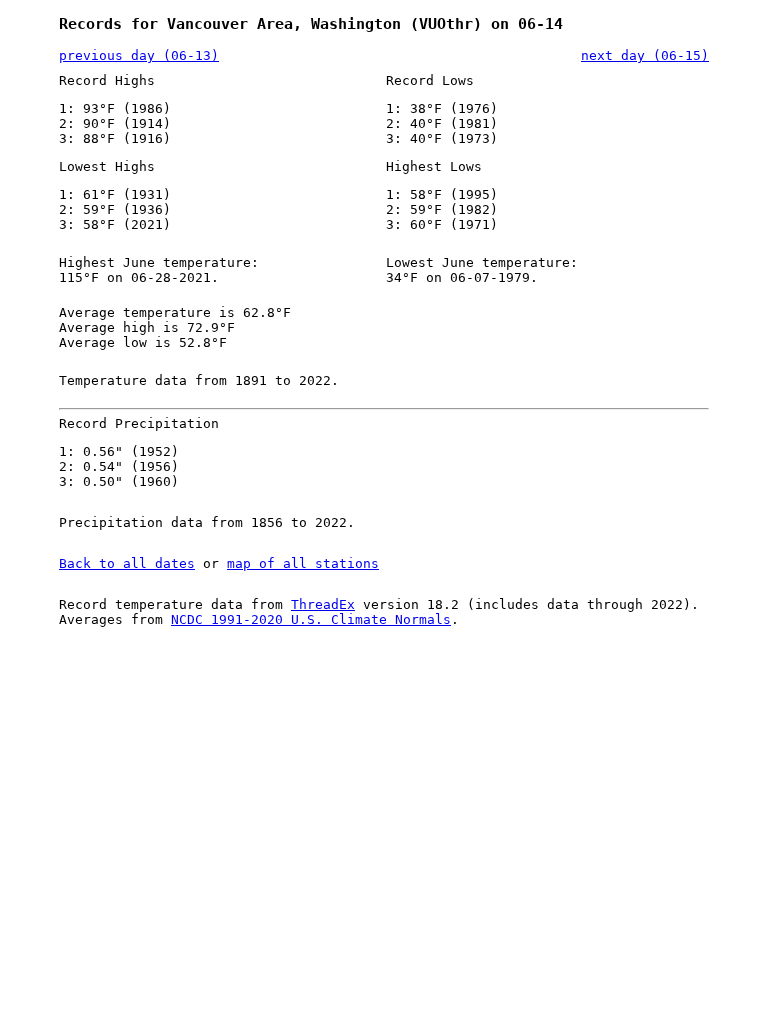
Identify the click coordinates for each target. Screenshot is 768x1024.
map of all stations (303, 563)
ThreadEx (323, 604)
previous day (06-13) (139, 55)
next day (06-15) (645, 55)
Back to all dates (127, 563)
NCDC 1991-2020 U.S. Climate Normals (311, 619)
